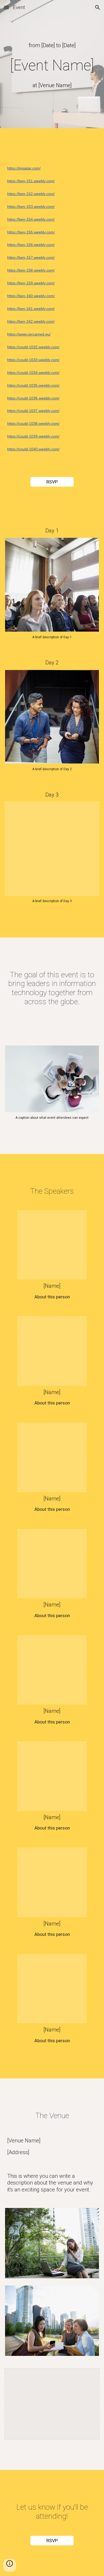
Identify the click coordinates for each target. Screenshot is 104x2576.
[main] (52, 45)
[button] (6, 7)
